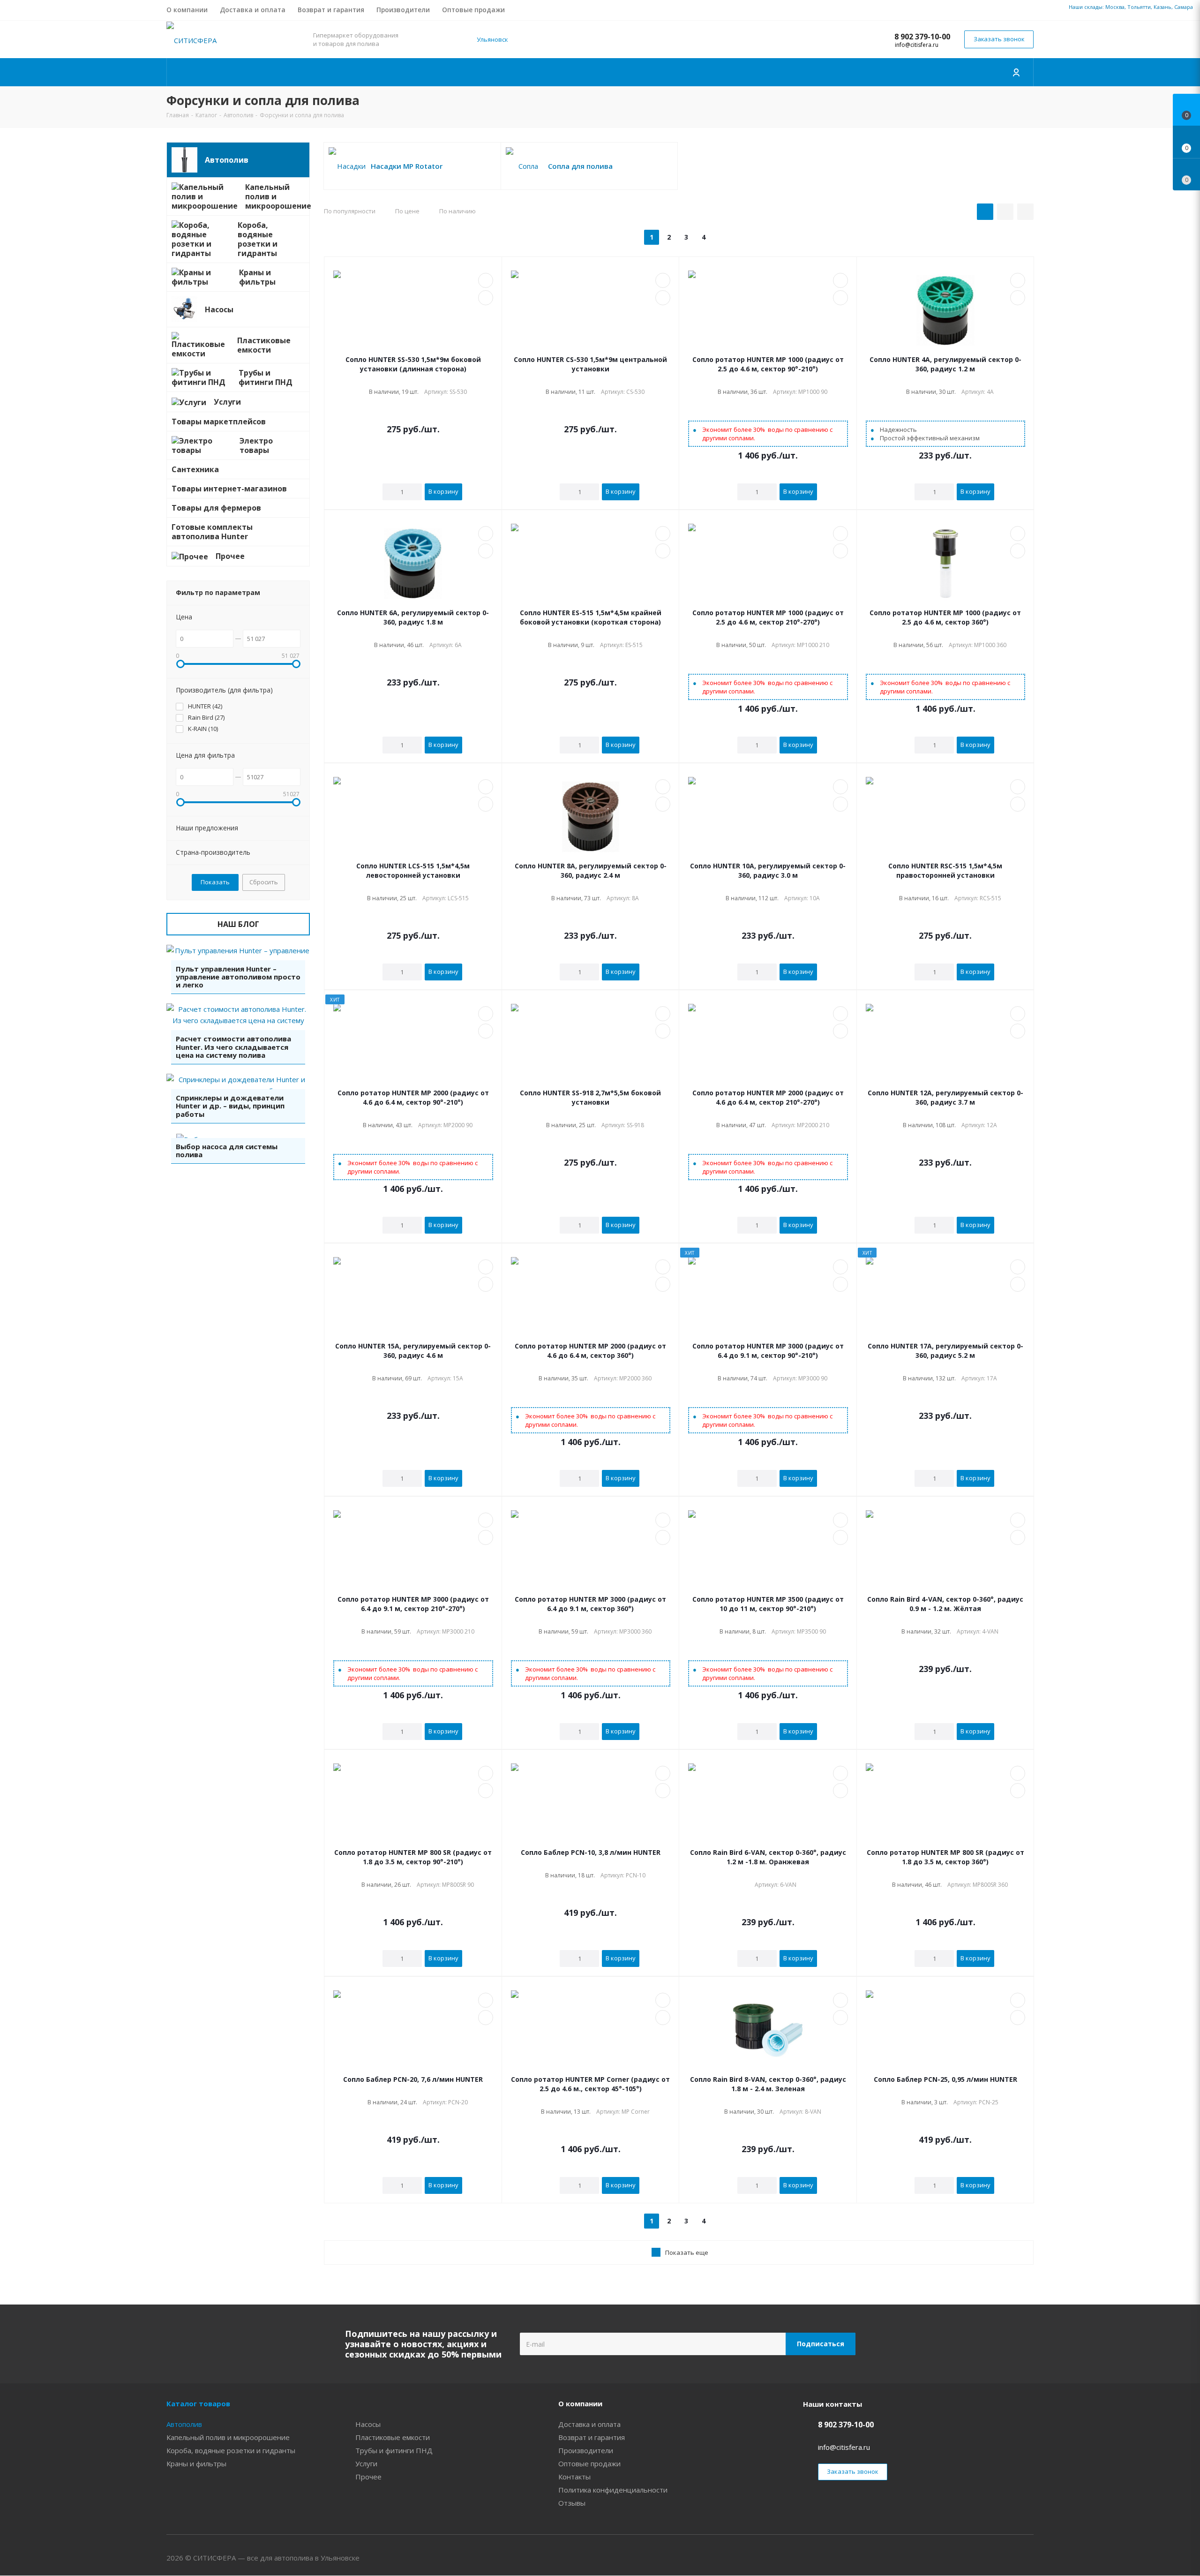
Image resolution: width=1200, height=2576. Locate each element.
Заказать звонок (999, 39)
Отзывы (572, 2503)
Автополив (184, 2424)
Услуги (366, 2463)
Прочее (368, 2477)
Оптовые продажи (589, 2463)
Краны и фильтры (196, 2463)
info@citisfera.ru (917, 45)
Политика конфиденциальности (613, 2490)
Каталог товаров (198, 2403)
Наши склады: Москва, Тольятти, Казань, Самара (1131, 7)
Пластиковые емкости (393, 2437)
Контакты (574, 2477)
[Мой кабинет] (1017, 72)
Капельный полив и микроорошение (228, 2437)
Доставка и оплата (589, 2424)
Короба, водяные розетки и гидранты (231, 2450)
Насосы (368, 2424)
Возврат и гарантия (592, 2437)
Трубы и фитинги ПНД (394, 2450)
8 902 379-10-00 (922, 37)
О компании (580, 2403)
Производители (586, 2450)
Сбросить (264, 882)
